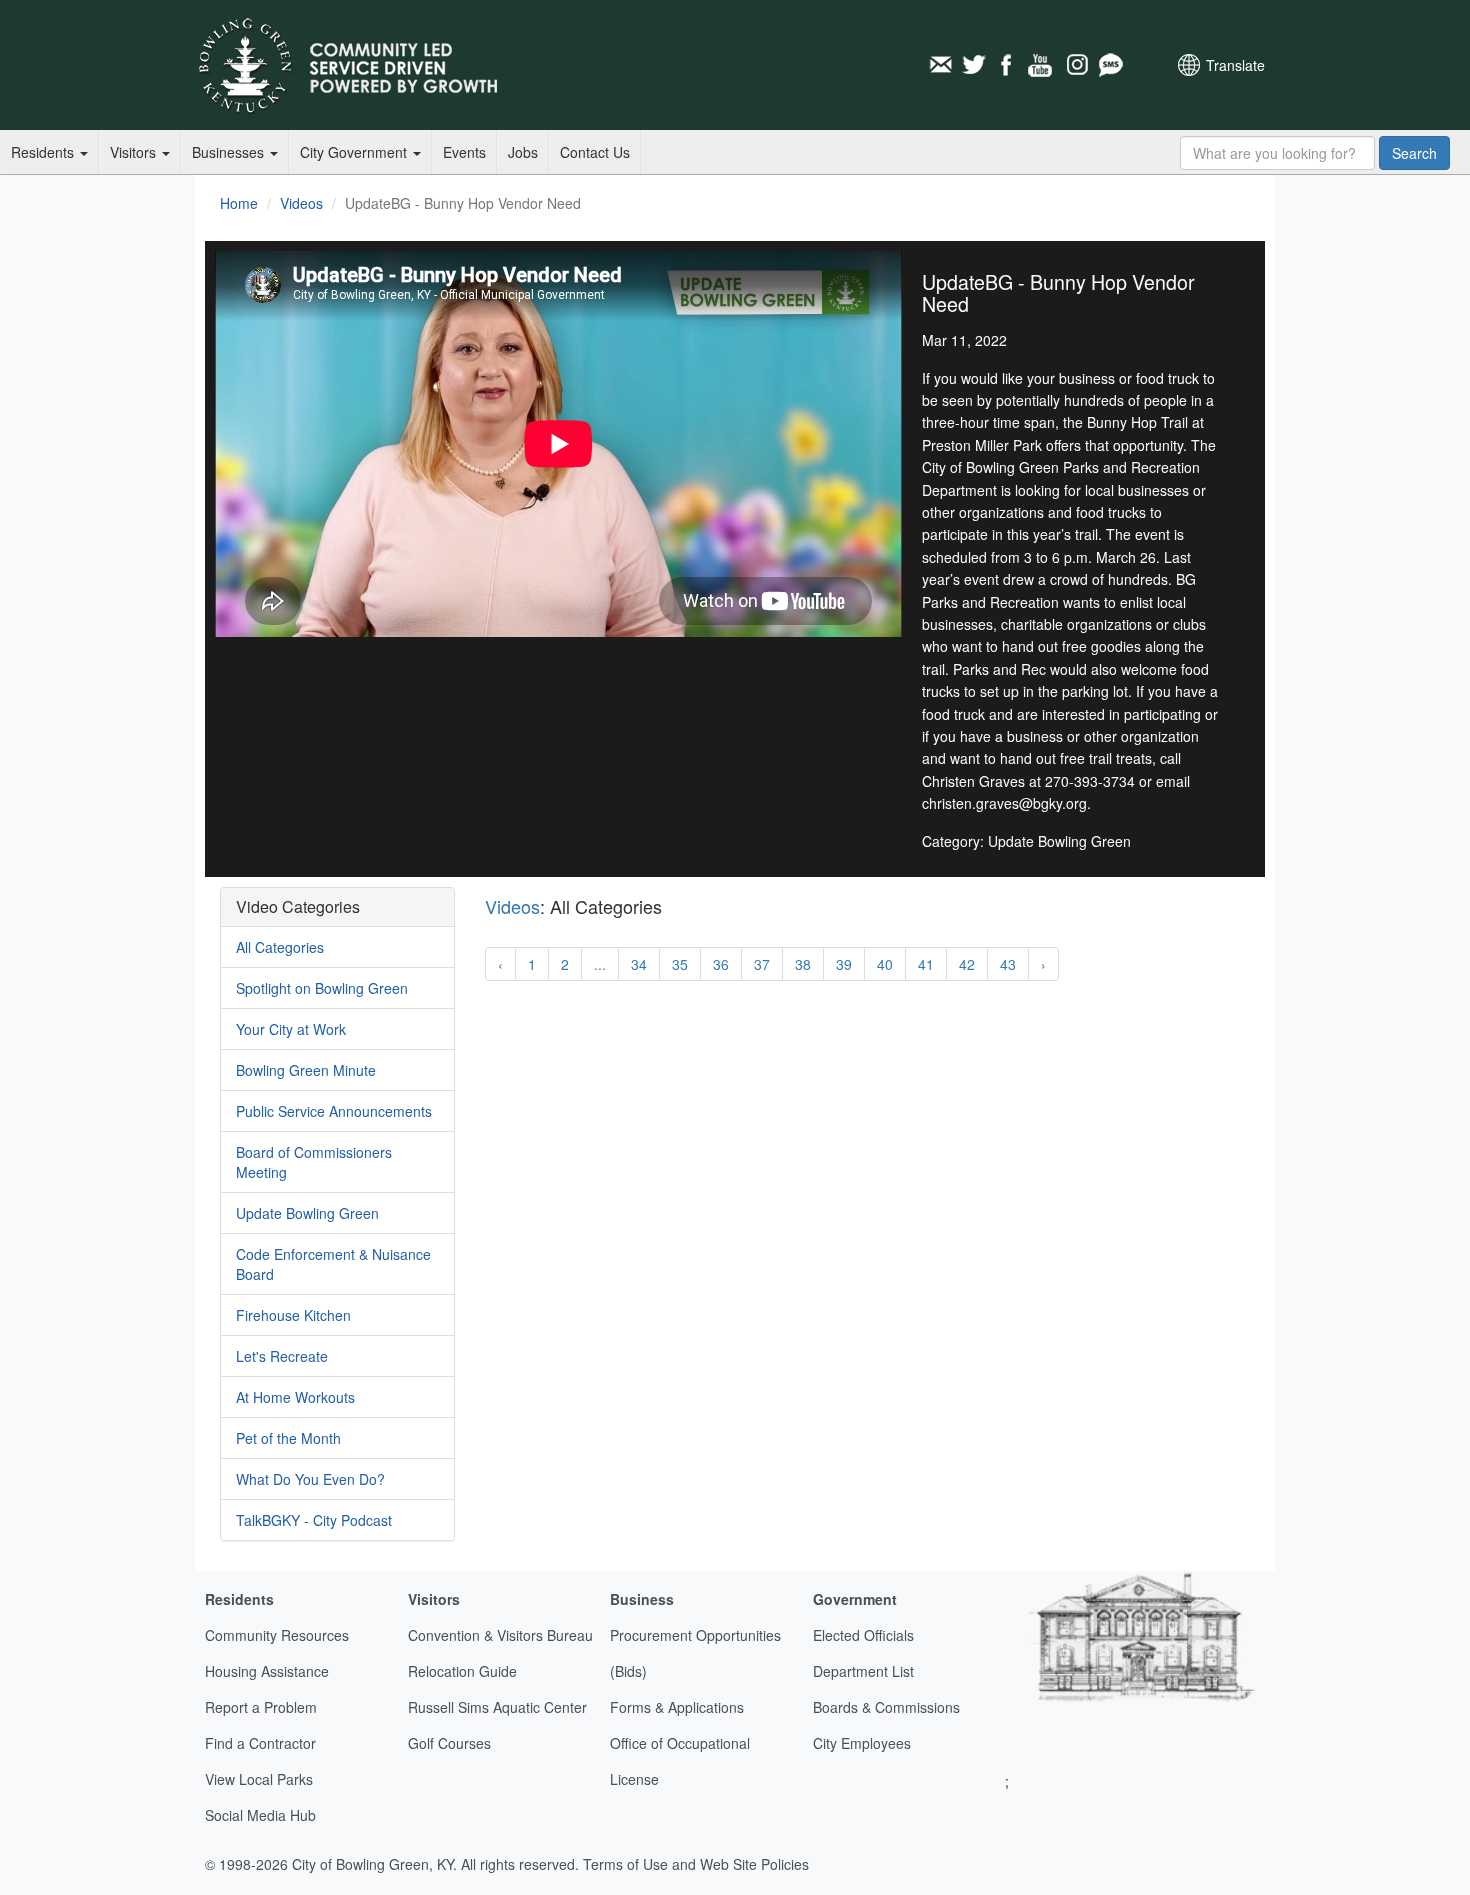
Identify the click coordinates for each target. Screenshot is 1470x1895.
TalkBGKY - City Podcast (314, 1520)
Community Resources (277, 1635)
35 (680, 964)
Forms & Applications (677, 1707)
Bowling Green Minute (306, 1070)
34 (639, 964)
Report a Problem (261, 1707)
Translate (1235, 65)
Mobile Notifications (1110, 65)
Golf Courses (449, 1743)
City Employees (862, 1743)
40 (885, 964)
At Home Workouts (295, 1397)
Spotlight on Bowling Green (322, 988)
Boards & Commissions (886, 1707)
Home (239, 203)
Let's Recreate (282, 1356)
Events (464, 152)
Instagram (1076, 65)
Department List (863, 1671)
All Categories (280, 947)
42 (967, 964)
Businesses (230, 152)
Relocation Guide (462, 1671)
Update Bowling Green (307, 1213)
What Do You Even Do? (310, 1479)
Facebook (1008, 65)
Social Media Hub (260, 1815)
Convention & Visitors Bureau (500, 1635)
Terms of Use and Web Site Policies (696, 1864)
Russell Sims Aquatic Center (497, 1707)
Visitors (135, 152)
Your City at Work (291, 1029)
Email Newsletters (940, 65)
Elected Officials (863, 1635)
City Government (355, 152)
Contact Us (595, 152)
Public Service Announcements (334, 1111)
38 (803, 964)
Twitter (974, 65)
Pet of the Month (288, 1438)
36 (721, 964)
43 (1008, 964)
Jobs (523, 152)
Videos (301, 203)
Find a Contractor (260, 1743)
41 (926, 964)
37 (762, 964)
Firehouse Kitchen (293, 1315)
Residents (44, 152)
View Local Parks (259, 1779)
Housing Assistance (267, 1671)
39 (844, 964)
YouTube (1042, 65)
